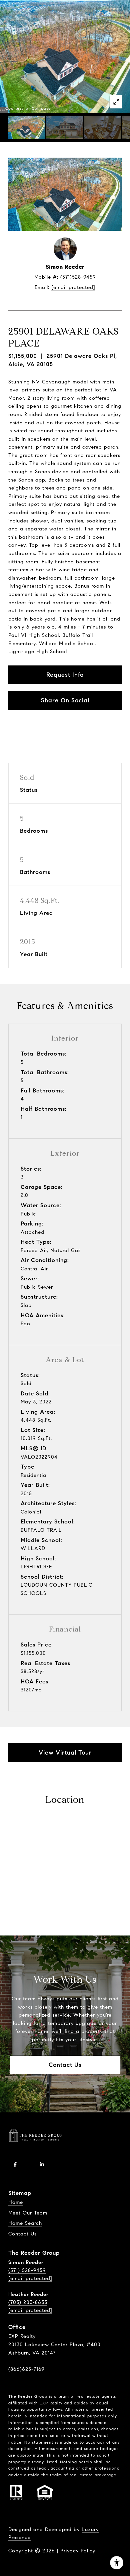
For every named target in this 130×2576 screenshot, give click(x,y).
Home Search (25, 2223)
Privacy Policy (78, 2551)
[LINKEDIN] (42, 2165)
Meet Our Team (28, 2213)
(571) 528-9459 (27, 2270)
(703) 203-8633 (28, 2302)
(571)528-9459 (78, 277)
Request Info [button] (65, 675)
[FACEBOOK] (15, 2165)
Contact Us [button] (65, 2065)
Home (16, 2202)
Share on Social (65, 700)
